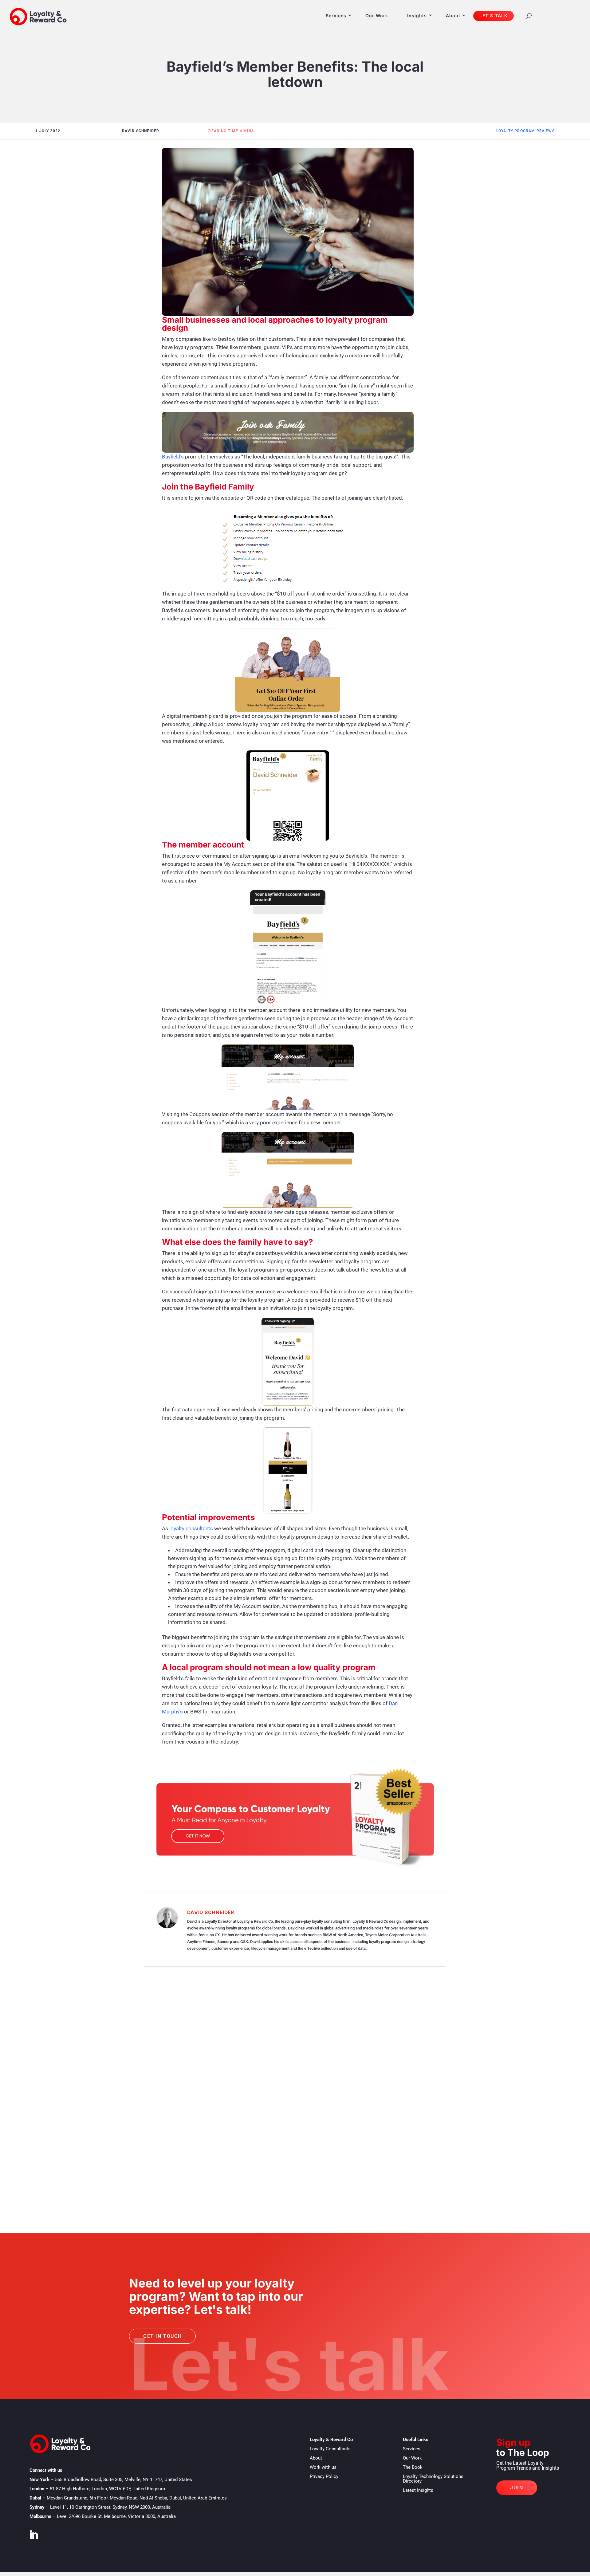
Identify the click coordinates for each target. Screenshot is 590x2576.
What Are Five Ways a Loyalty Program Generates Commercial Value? (173, 2115)
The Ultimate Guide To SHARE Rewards (118, 2068)
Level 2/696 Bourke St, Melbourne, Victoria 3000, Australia (116, 2516)
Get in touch (162, 2336)
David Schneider (211, 1912)
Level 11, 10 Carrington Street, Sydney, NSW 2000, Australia (110, 2507)
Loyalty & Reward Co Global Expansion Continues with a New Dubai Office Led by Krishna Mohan (220, 2161)
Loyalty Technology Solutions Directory (433, 2479)
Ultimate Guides (154, 2078)
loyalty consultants (191, 1528)
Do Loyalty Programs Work (106, 2078)
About (453, 16)
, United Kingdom (107, 2489)
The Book (413, 2467)
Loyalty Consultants (330, 2449)
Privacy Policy (324, 2476)
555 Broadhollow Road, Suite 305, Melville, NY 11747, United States (124, 2480)
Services (336, 16)
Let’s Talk (494, 16)
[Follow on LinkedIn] (33, 2535)
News (80, 2171)
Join (517, 2488)
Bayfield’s (173, 457)
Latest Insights (418, 2490)
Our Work (377, 16)
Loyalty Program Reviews (525, 131)
